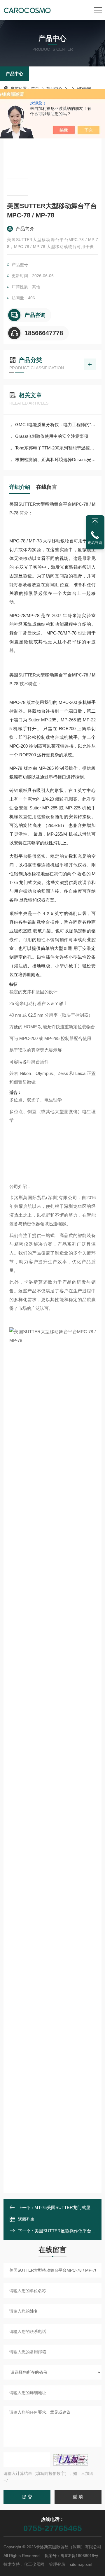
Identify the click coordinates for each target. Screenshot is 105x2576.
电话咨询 (95, 543)
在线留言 (47, 487)
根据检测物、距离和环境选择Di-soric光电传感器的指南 (55, 460)
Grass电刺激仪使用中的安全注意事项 (52, 436)
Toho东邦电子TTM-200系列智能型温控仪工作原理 (55, 448)
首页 (35, 89)
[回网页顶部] (95, 522)
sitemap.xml (81, 2564)
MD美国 (84, 89)
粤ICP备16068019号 (79, 2556)
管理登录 (57, 2564)
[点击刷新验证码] (71, 2460)
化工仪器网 (34, 2564)
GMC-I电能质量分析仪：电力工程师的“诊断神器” (55, 425)
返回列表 (26, 2219)
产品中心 (15, 74)
